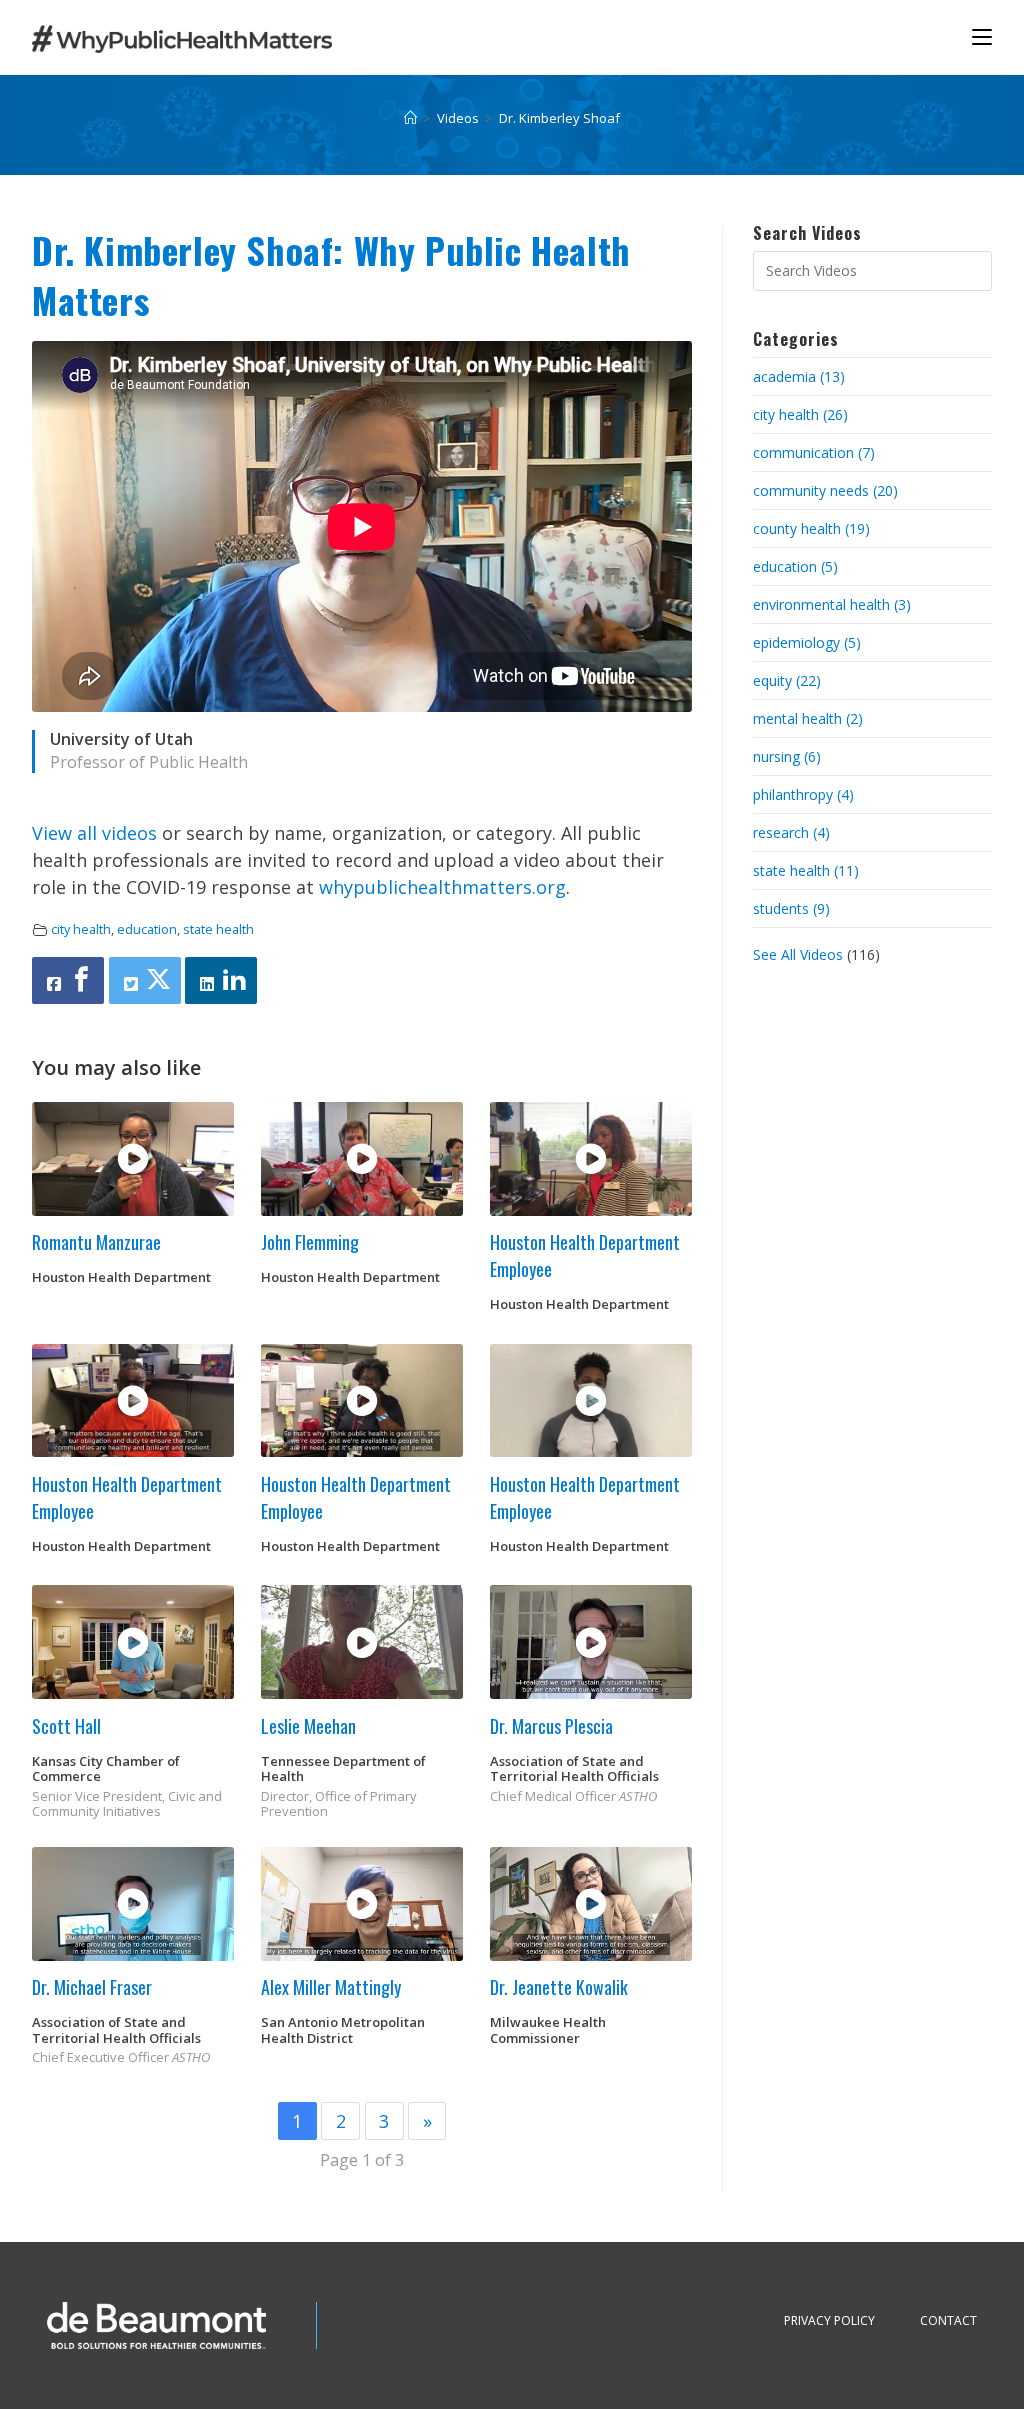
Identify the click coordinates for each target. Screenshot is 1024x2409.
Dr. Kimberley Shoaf (559, 118)
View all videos (94, 833)
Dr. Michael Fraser (92, 1987)
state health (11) (806, 870)
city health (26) (800, 414)
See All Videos (800, 954)
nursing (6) (787, 756)
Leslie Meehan (308, 1726)
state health (218, 929)
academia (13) (799, 376)
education (147, 929)
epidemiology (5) (807, 642)
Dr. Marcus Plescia (551, 1726)
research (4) (791, 832)
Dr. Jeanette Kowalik (559, 1987)
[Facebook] (68, 980)
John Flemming (310, 1242)
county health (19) (811, 528)
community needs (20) (825, 490)
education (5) (795, 566)
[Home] (410, 118)
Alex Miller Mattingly (331, 1987)
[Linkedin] (221, 980)
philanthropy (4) (803, 794)
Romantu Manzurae (96, 1242)
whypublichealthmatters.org (442, 887)
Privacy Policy (829, 2320)
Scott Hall (66, 1726)
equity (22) (787, 680)
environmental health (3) (832, 604)
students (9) (791, 908)
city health (81, 929)
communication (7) (814, 452)
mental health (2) (808, 718)
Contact (948, 2320)
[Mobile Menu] (982, 36)
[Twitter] (145, 980)
